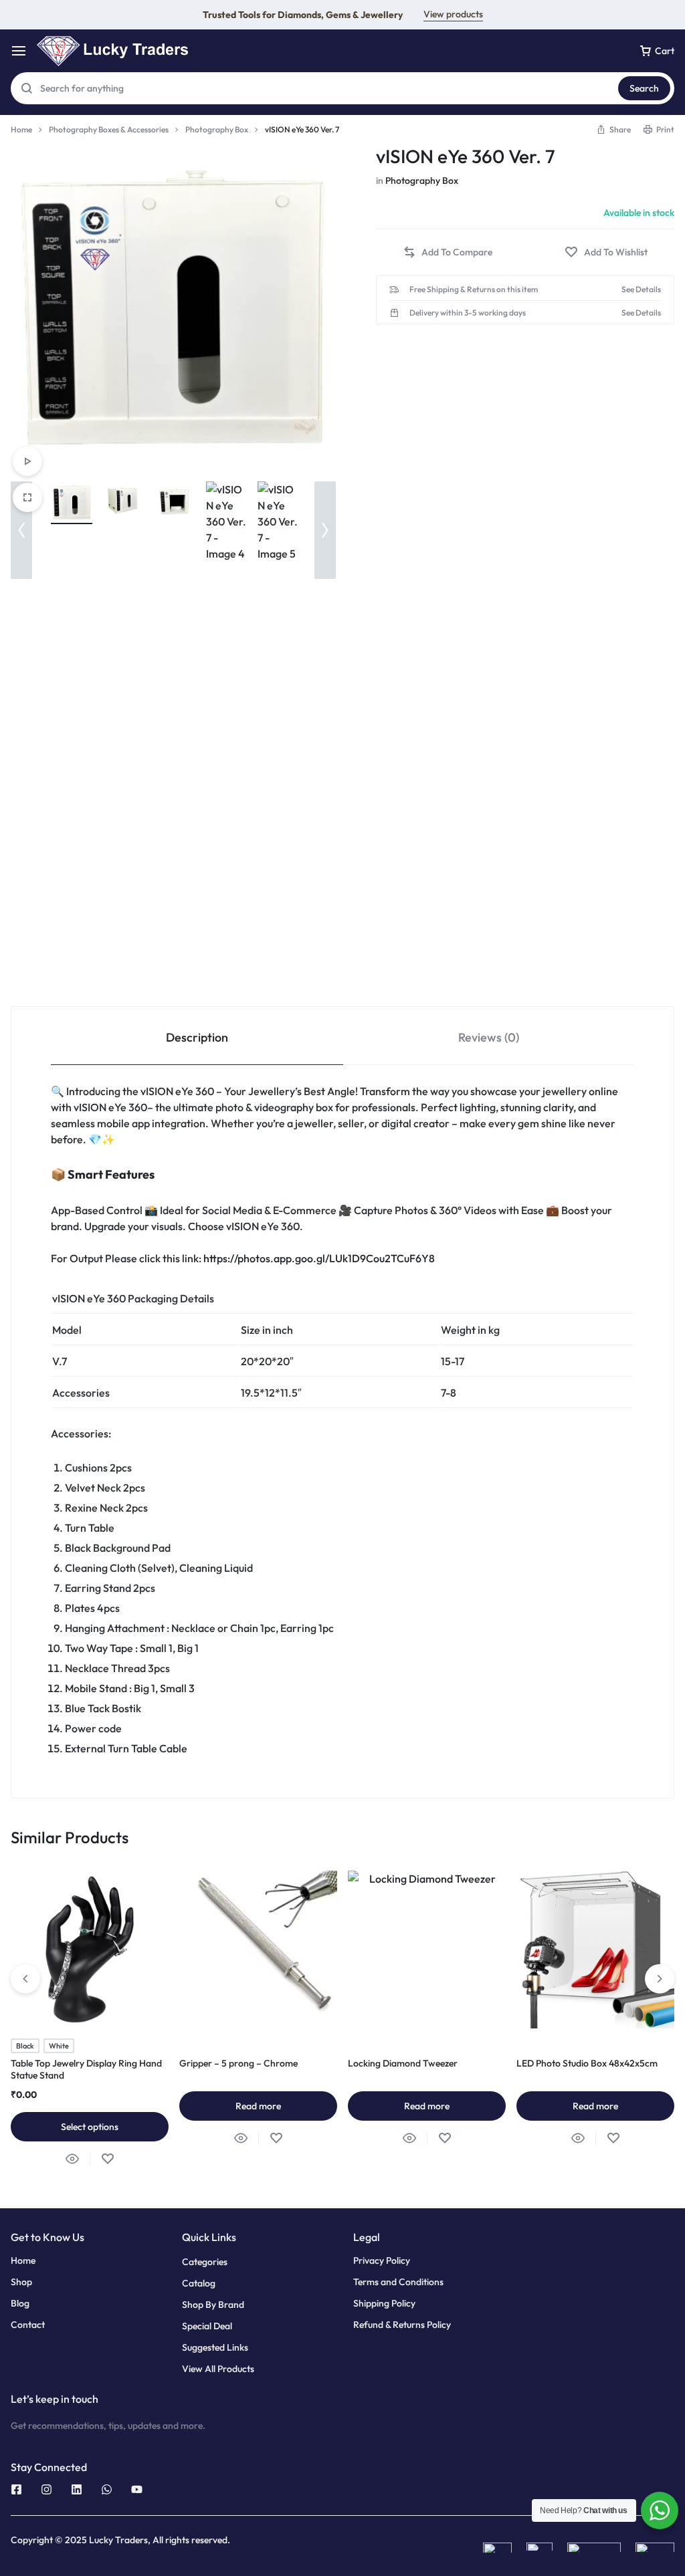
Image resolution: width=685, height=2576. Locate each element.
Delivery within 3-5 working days (468, 313)
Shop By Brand (213, 2305)
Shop (21, 2282)
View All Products (218, 2369)
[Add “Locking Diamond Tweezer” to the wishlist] (445, 2138)
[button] (613, 129)
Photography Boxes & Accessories (109, 129)
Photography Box (217, 129)
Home (21, 129)
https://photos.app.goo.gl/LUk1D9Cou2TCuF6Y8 (319, 1258)
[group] (90, 1950)
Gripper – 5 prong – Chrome (238, 2063)
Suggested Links (215, 2348)
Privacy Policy (382, 2261)
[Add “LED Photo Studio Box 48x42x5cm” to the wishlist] (613, 2138)
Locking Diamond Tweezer (403, 2063)
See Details (641, 289)
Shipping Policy (384, 2304)
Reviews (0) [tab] (489, 1037)
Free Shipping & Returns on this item (474, 289)
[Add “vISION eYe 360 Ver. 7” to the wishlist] (606, 252)
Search (644, 88)
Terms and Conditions (398, 2282)
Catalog (199, 2284)
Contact (28, 2325)
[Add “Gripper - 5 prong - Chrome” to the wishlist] (276, 2138)
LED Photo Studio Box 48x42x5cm (587, 2063)
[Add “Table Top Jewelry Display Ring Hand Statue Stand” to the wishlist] (107, 2159)
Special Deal (207, 2326)
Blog (20, 2304)
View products (453, 14)
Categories (205, 2262)
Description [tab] (197, 1037)
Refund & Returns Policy (402, 2325)
